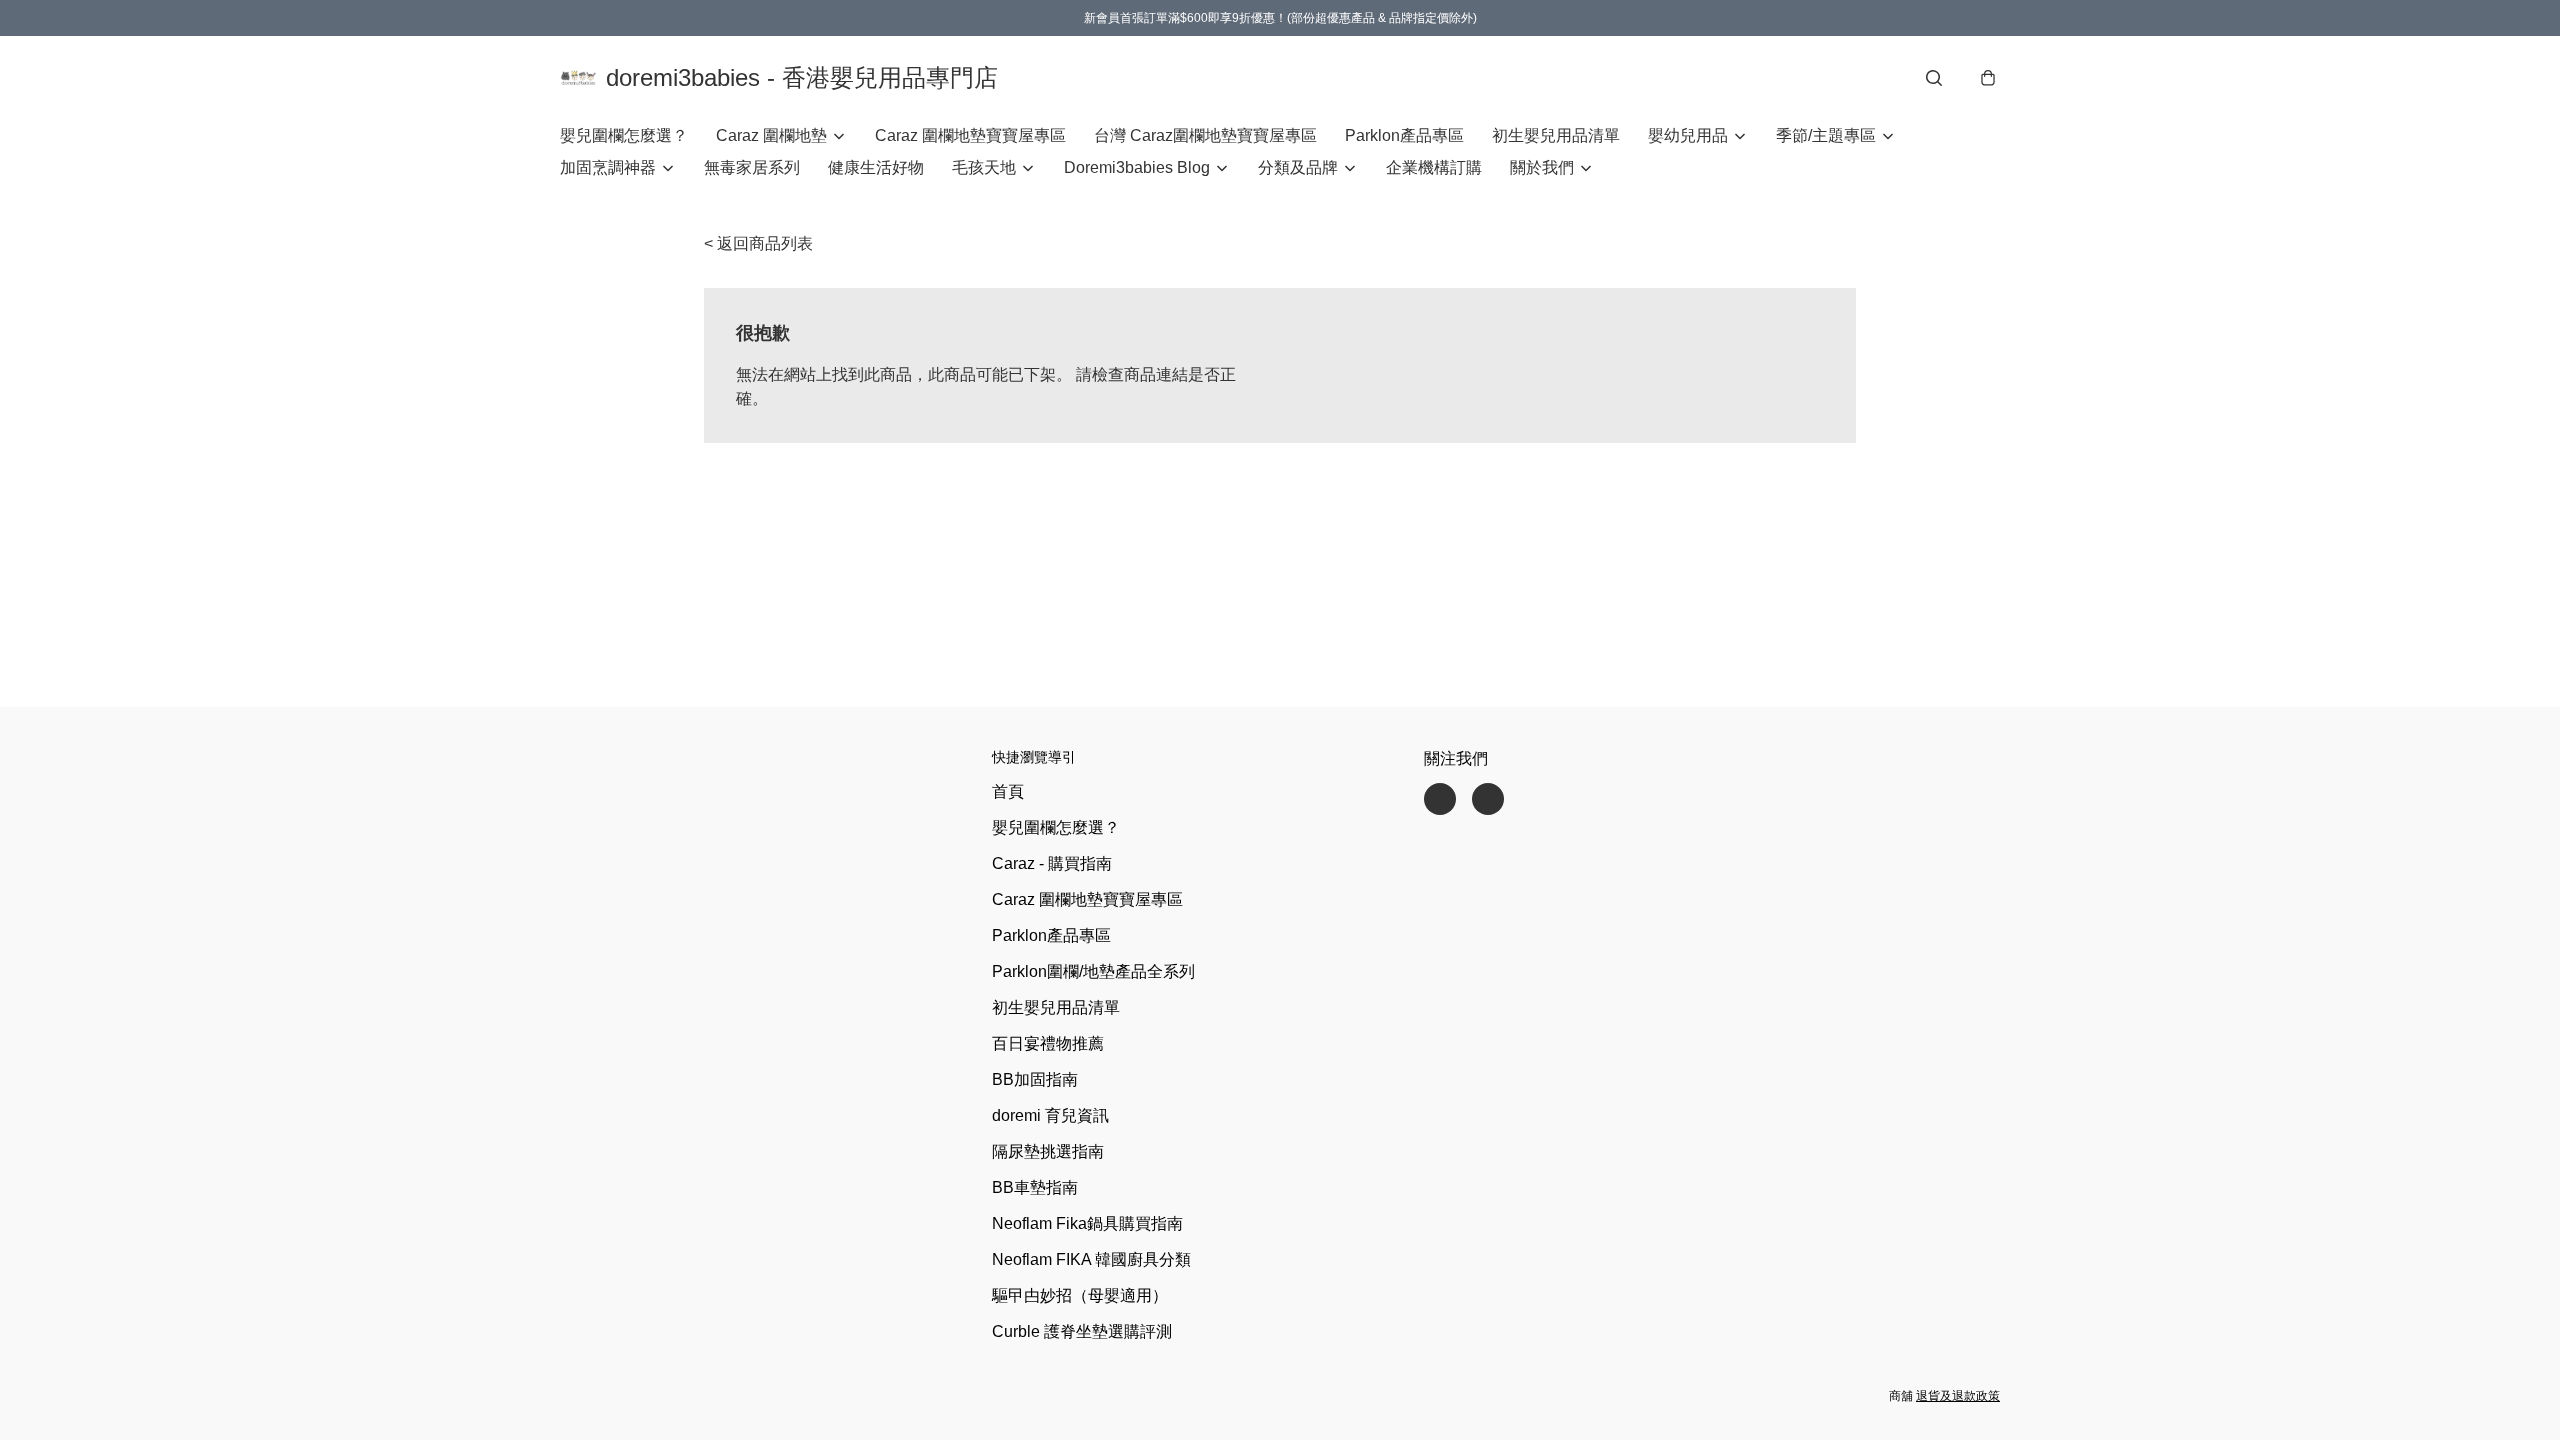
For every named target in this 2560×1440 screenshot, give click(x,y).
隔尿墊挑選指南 (1048, 1151)
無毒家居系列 (752, 167)
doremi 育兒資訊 (1050, 1115)
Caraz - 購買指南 (1052, 863)
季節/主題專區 (1826, 135)
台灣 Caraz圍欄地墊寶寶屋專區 (1205, 135)
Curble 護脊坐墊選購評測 (1082, 1331)
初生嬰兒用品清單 (1556, 135)
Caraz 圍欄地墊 (771, 135)
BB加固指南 (1035, 1079)
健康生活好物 (876, 167)
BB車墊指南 (1035, 1187)
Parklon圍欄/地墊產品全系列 (1093, 971)
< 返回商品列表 (758, 243)
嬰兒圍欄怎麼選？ (624, 135)
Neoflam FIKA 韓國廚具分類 (1091, 1259)
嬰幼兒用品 (1688, 135)
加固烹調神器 (608, 167)
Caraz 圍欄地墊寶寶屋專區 (970, 135)
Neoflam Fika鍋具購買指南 (1087, 1223)
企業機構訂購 (1434, 167)
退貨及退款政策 (1958, 1396)
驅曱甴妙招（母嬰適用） (1080, 1295)
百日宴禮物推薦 (1048, 1043)
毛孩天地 (984, 167)
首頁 (1008, 791)
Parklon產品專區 (1404, 135)
